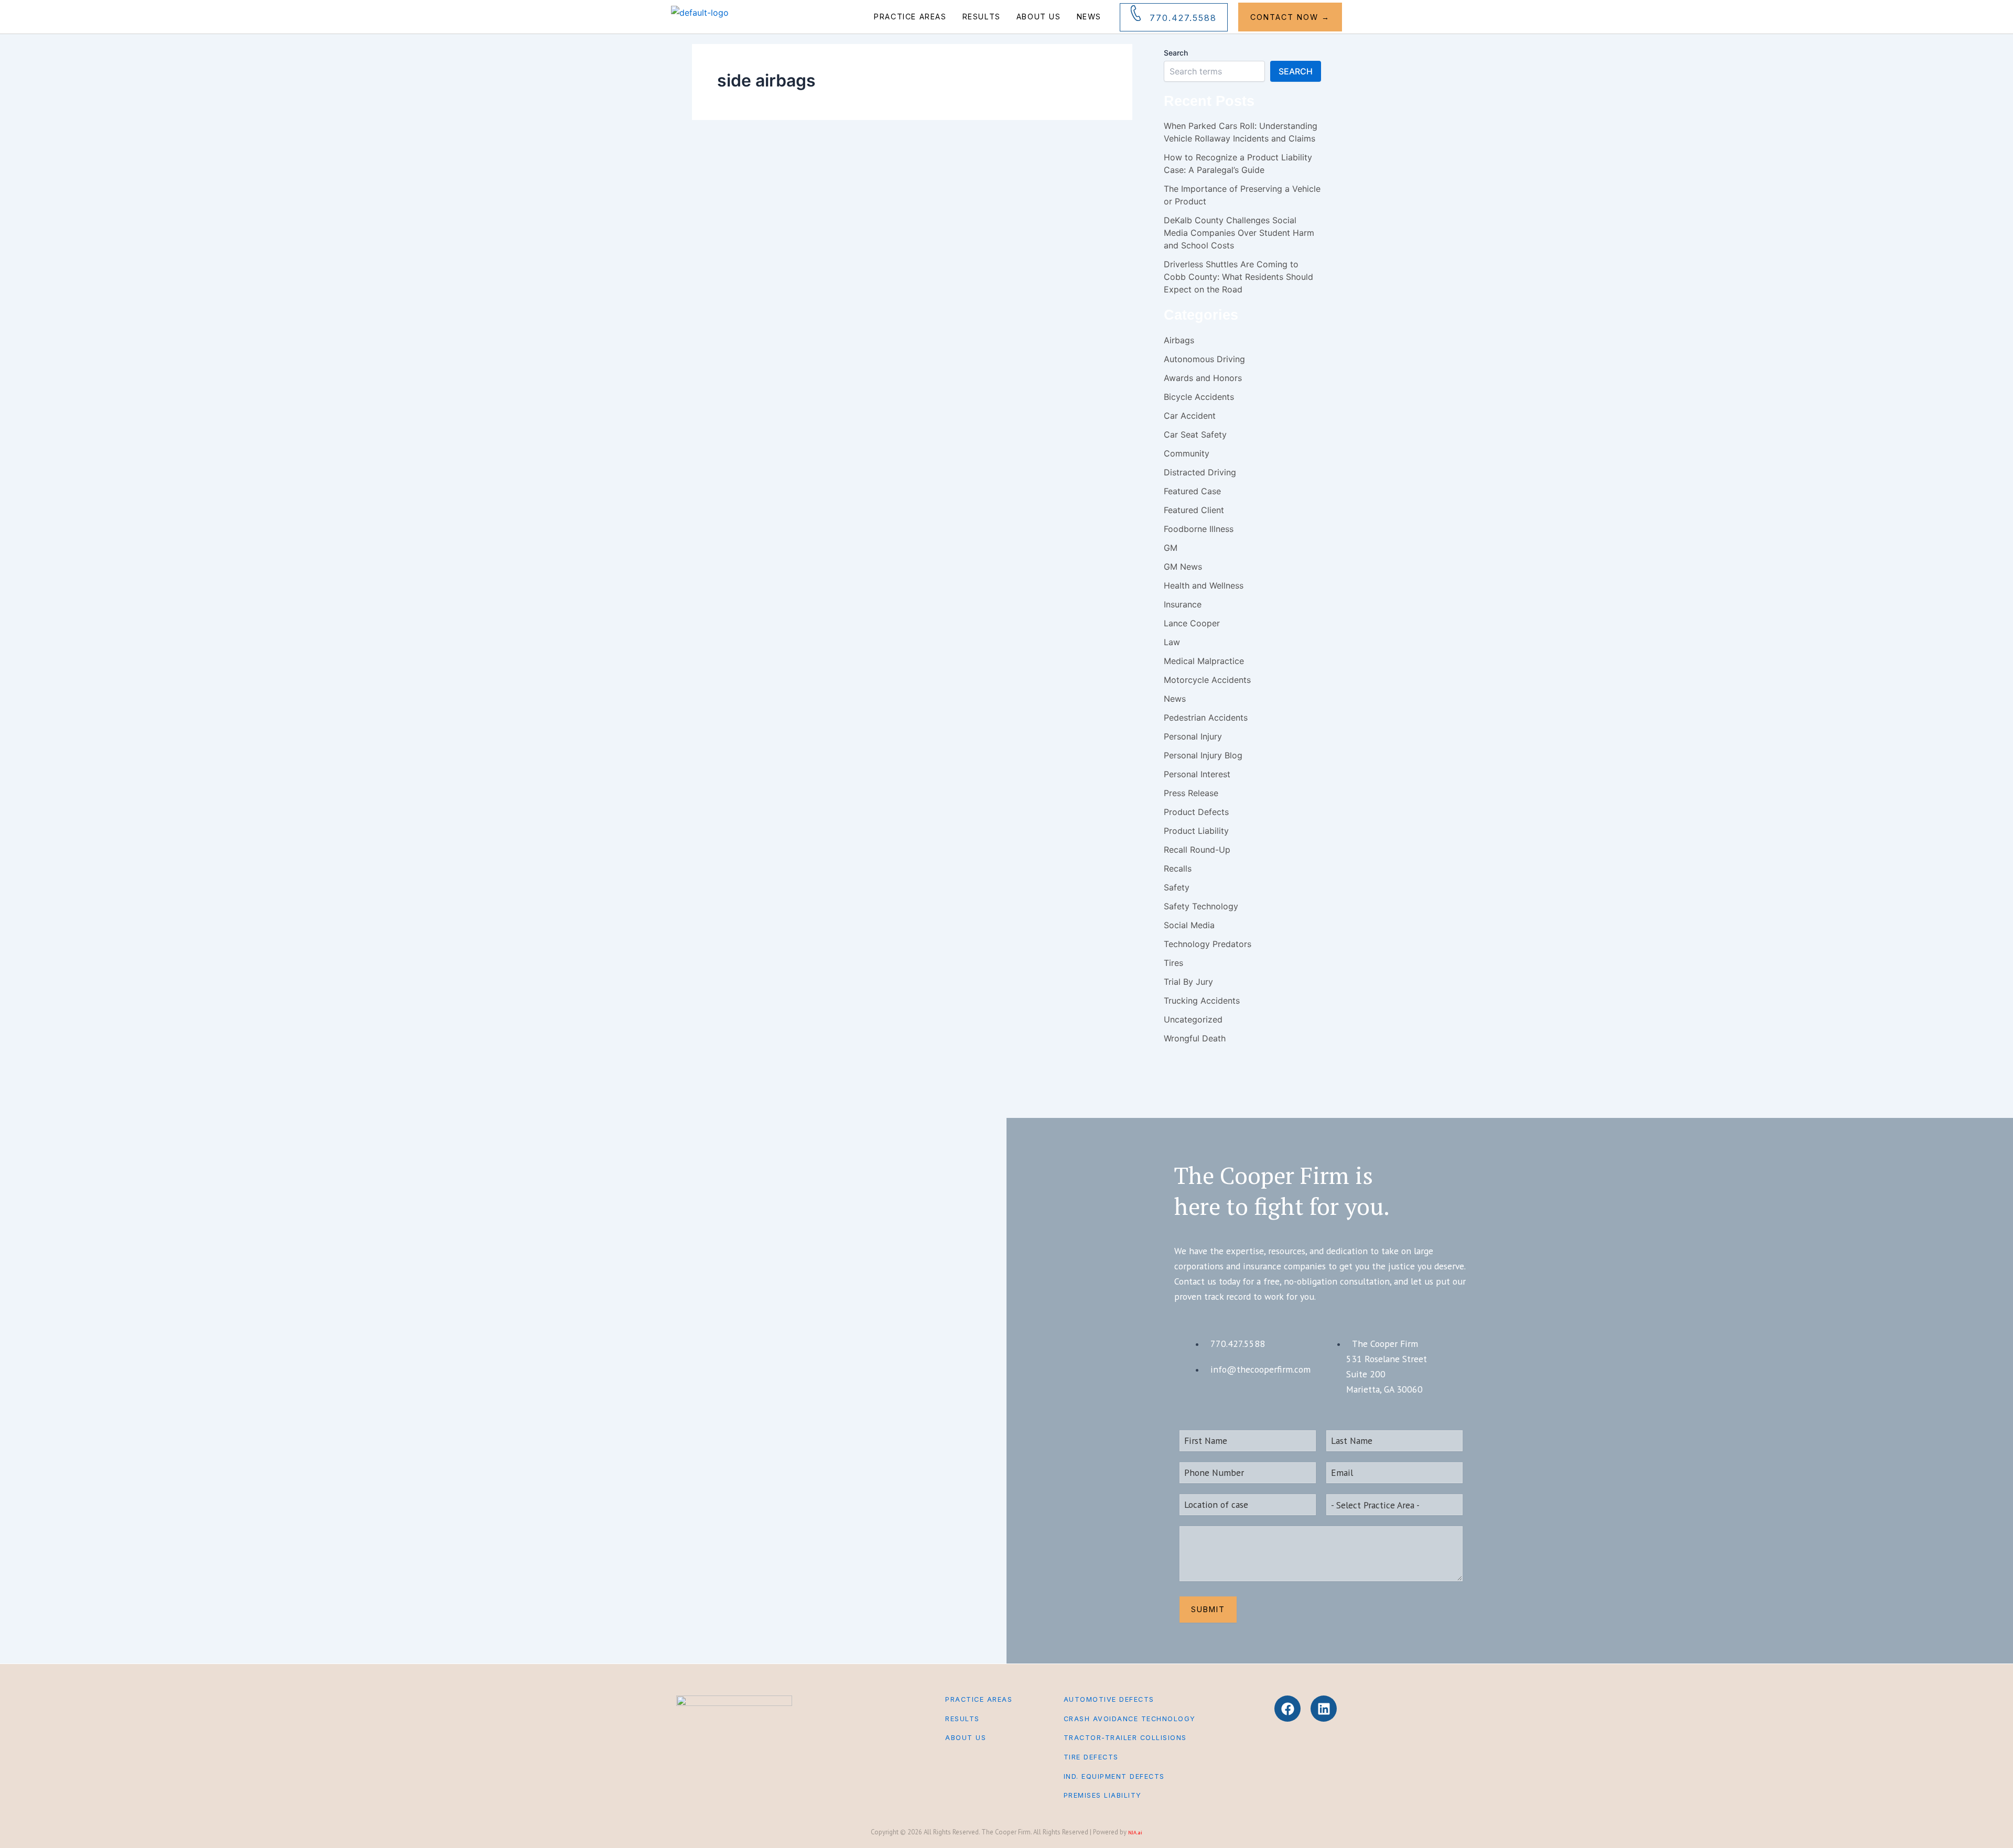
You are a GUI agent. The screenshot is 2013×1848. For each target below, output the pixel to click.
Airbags (1179, 340)
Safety (1004, 204)
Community (1187, 453)
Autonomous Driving (1204, 359)
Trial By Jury (1188, 982)
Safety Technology (1201, 906)
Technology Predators (1208, 944)
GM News (1183, 567)
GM (1171, 548)
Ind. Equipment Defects (1114, 1776)
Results (982, 17)
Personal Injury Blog (920, 204)
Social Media (1189, 925)
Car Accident (831, 204)
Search (1176, 53)
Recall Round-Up (1197, 850)
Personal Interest (1197, 774)
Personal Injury (871, 204)
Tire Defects (1091, 1757)
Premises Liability (1103, 1795)
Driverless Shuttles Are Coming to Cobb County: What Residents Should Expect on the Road (1238, 277)
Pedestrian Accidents (1206, 718)
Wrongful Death (1195, 1038)
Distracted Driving (1200, 472)
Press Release (1191, 793)
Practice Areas (910, 17)
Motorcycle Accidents (1207, 680)
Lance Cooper (1192, 623)
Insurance (1183, 604)
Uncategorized (1193, 1019)
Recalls (1178, 868)
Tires (1173, 963)
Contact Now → (1290, 17)
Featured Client (1194, 510)
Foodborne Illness (1199, 529)
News (1089, 17)
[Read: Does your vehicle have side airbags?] (747, 197)
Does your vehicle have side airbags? (954, 247)
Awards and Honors (1203, 378)
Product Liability (1196, 831)
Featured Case (1192, 491)
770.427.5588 (1183, 18)
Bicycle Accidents (1199, 397)
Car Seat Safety (1195, 434)
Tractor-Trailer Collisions (1125, 1738)
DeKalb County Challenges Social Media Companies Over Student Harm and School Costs (1239, 233)
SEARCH (1296, 71)
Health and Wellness (1204, 585)
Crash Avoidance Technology (1130, 1719)
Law (1172, 642)
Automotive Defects (1109, 1699)
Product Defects (970, 204)
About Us (1039, 17)
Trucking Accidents (1202, 1001)
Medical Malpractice (1204, 661)
